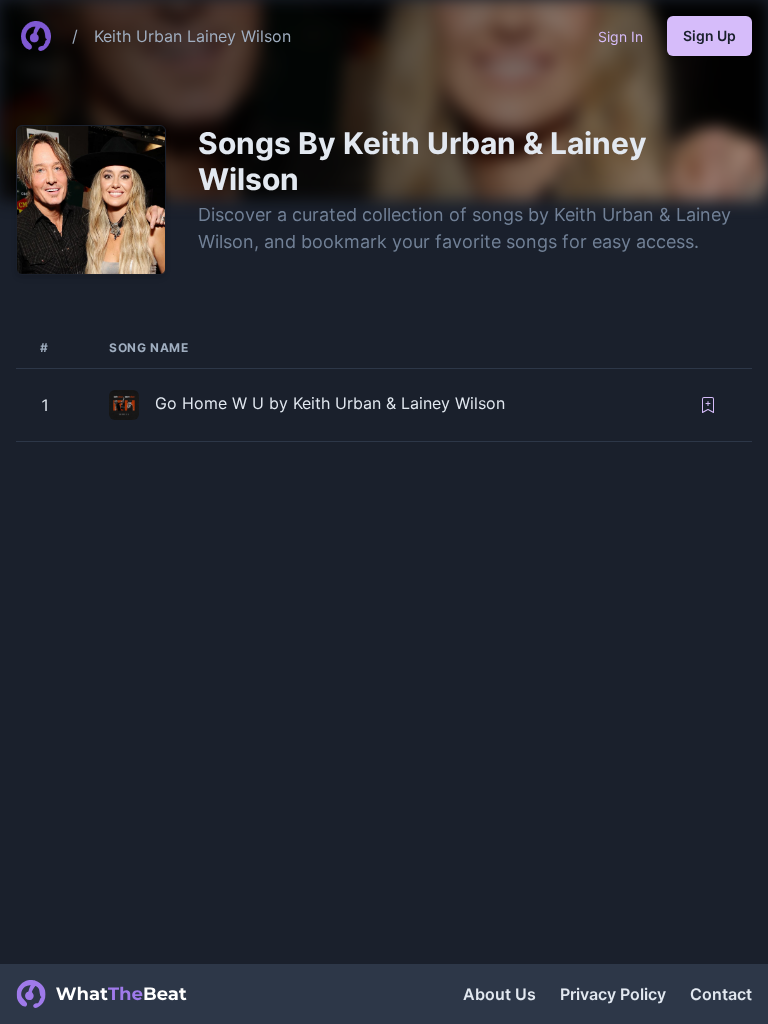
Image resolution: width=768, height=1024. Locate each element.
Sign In (620, 36)
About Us (499, 994)
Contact (721, 994)
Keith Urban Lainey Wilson (192, 36)
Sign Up (709, 35)
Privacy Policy (613, 994)
